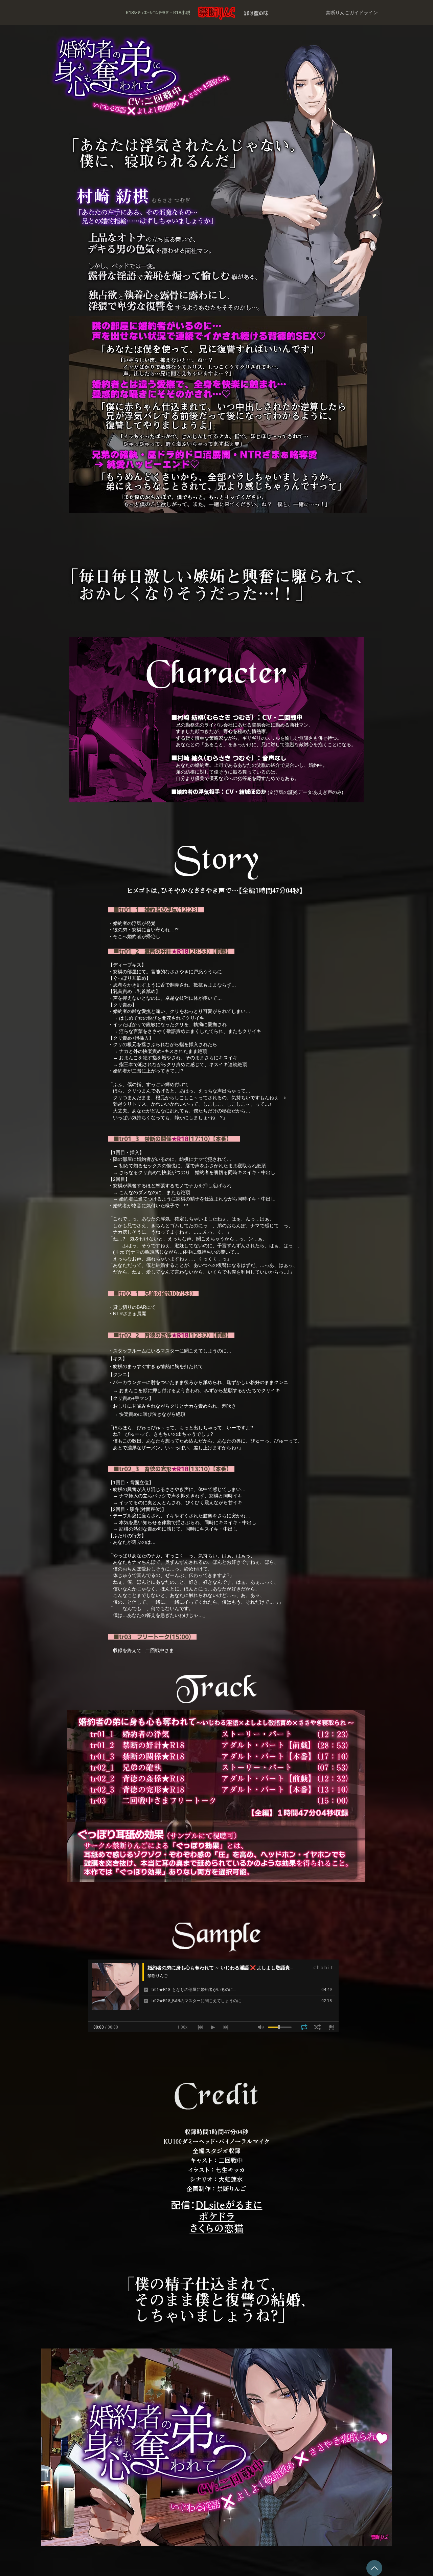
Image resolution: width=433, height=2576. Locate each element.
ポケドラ (217, 2217)
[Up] (374, 2568)
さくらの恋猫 (216, 2228)
